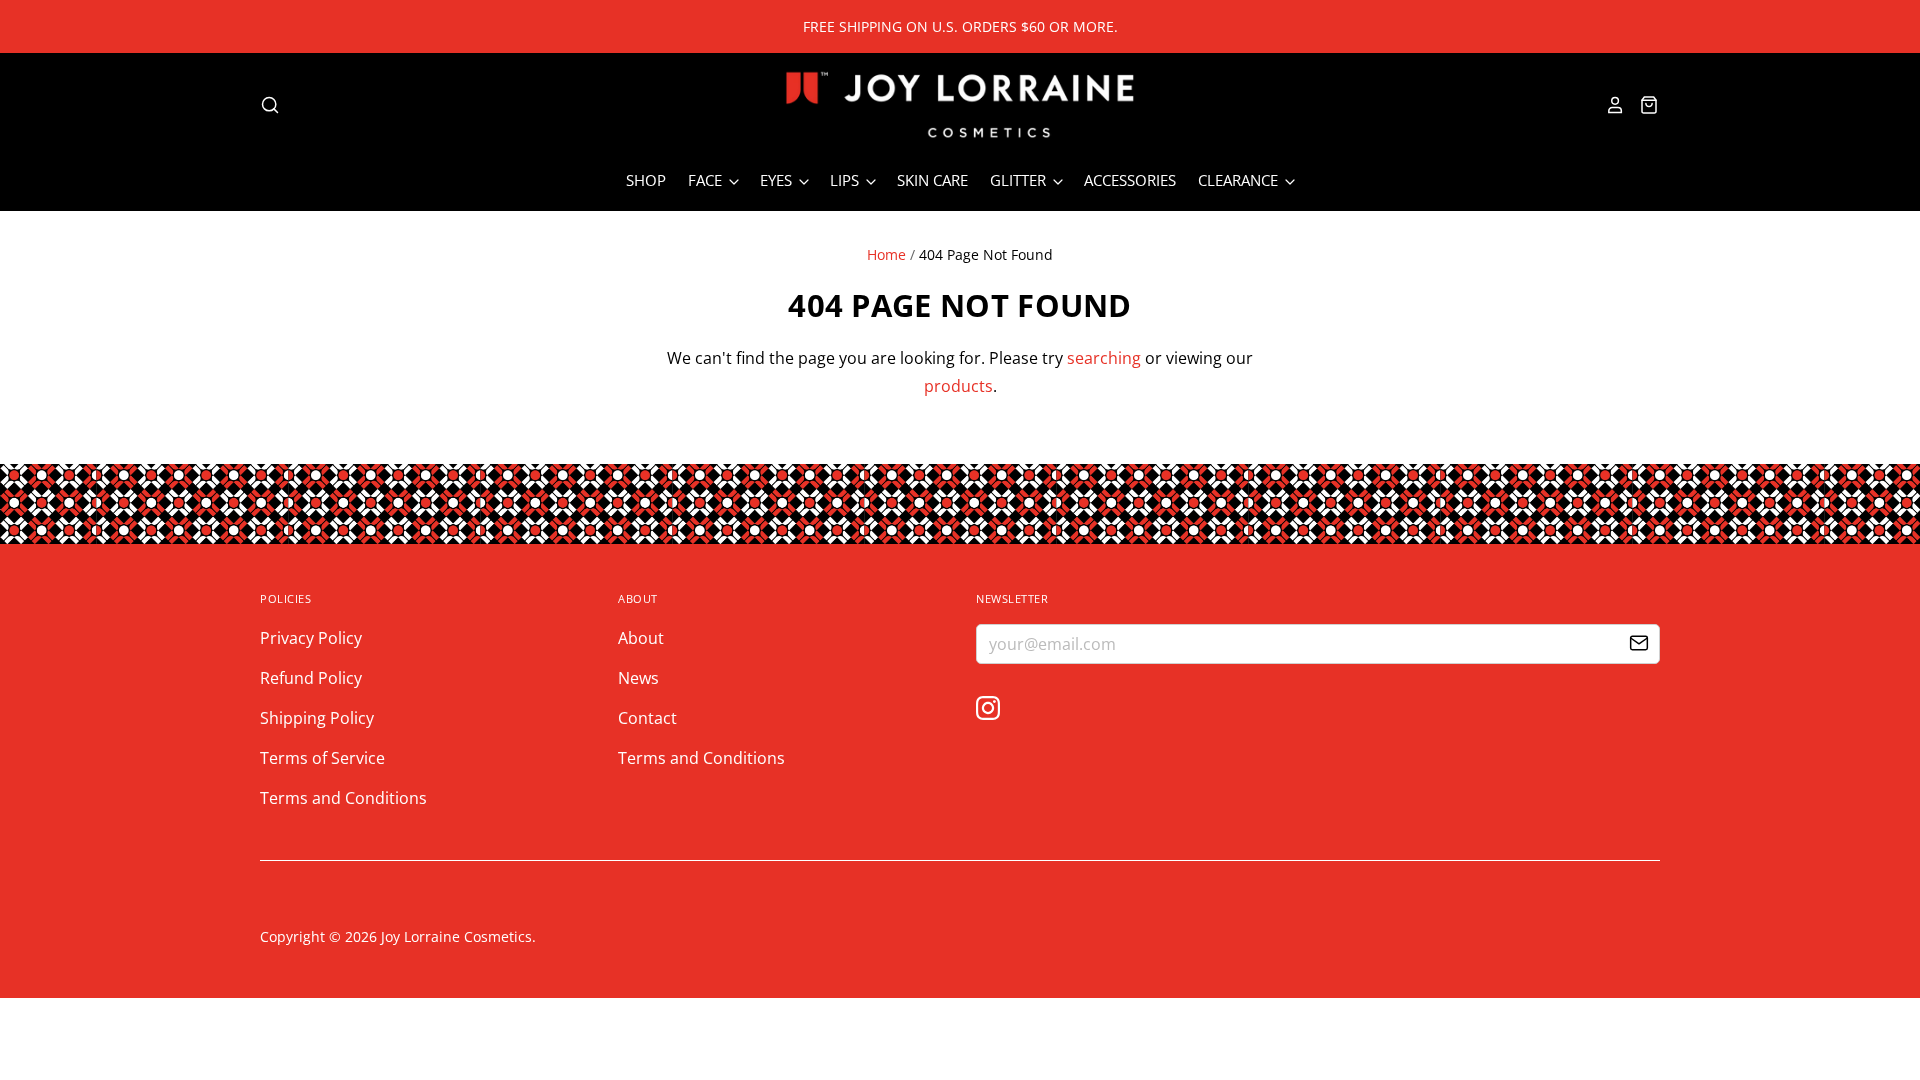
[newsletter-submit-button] (1639, 645)
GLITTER (1020, 180)
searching (1104, 358)
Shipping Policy (317, 718)
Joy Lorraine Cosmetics (456, 936)
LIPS (846, 180)
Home (886, 254)
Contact (647, 718)
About (641, 638)
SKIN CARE (932, 180)
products (958, 386)
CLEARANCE (1240, 180)
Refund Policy (311, 678)
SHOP (646, 180)
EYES (778, 180)
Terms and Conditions (343, 798)
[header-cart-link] (1642, 105)
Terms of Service (322, 758)
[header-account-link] (1609, 105)
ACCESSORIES (1130, 180)
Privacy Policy (311, 638)
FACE (707, 180)
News (638, 678)
